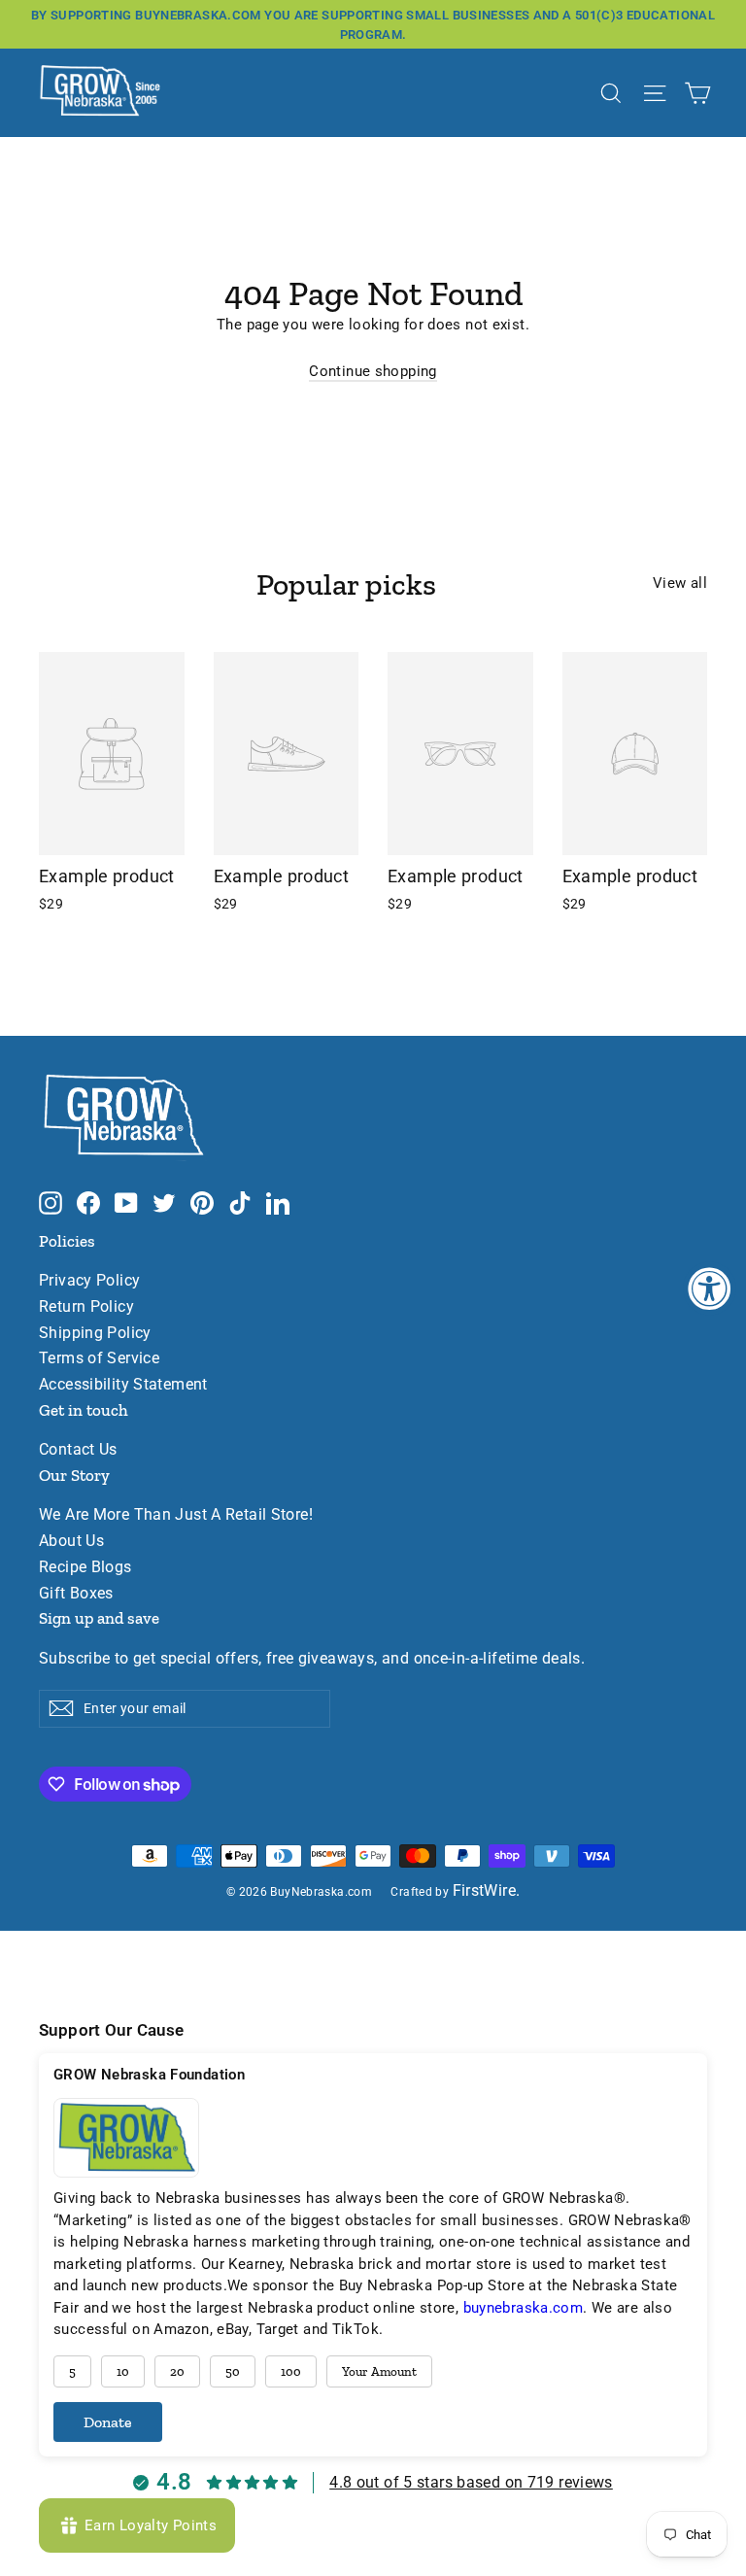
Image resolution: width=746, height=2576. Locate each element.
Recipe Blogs (85, 1567)
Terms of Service (99, 1358)
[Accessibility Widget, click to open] (710, 1288)
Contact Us (78, 1450)
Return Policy (86, 1307)
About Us (71, 1541)
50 (233, 2371)
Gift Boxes (76, 1594)
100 (291, 2371)
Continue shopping (373, 371)
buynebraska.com (524, 2308)
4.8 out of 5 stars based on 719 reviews (471, 2482)
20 (177, 2371)
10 (123, 2371)
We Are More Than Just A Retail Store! (176, 1515)
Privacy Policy (89, 1281)
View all (680, 583)
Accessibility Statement (123, 1385)
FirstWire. (487, 1891)
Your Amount (379, 2371)
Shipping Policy (95, 1333)
